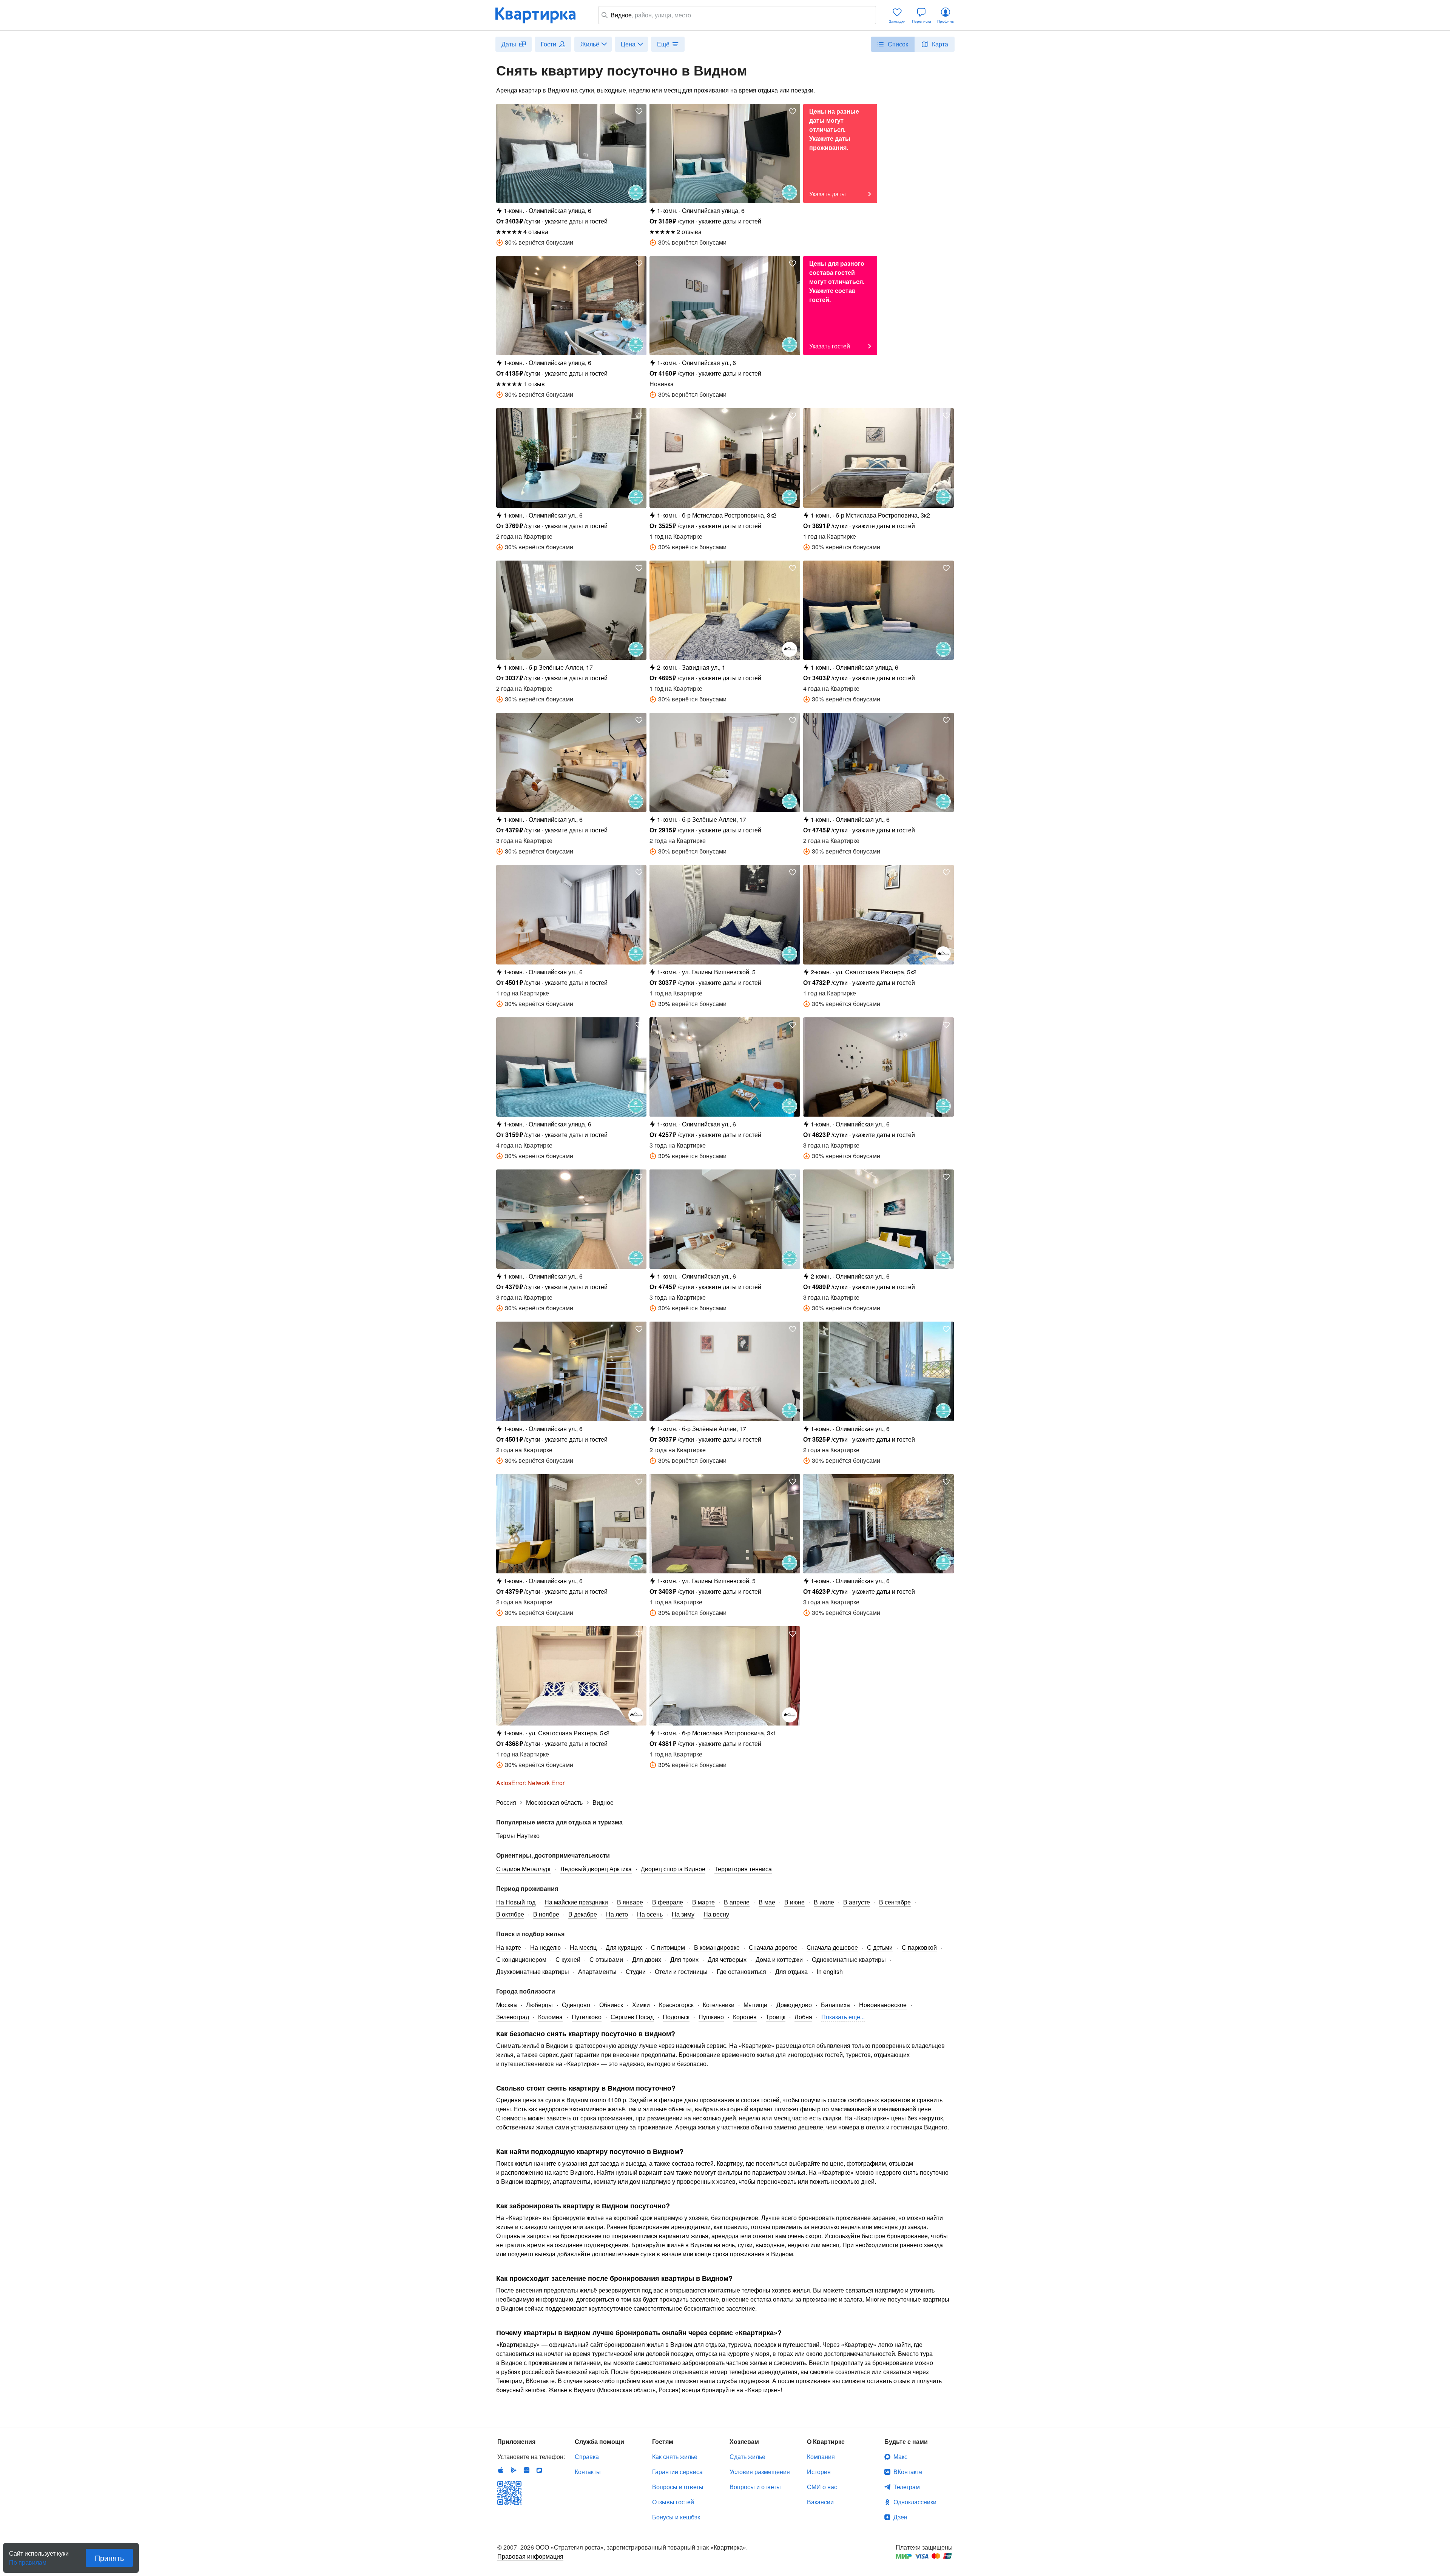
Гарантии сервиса (677, 2472)
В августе (857, 1902)
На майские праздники (576, 1902)
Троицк (776, 2017)
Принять (109, 2558)
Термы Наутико (518, 1836)
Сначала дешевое (832, 1947)
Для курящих (624, 1947)
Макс (900, 2457)
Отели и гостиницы (681, 1971)
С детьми (880, 1947)
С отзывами (606, 1959)
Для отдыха (791, 1971)
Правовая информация (530, 2556)
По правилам (28, 2559)
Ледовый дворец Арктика (596, 1869)
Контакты (588, 2472)
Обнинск (611, 2005)
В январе (630, 1902)
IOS (501, 2470)
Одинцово (576, 2005)
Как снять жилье (675, 2457)
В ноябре (546, 1914)
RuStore (539, 2470)
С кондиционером (521, 1959)
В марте (703, 1902)
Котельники (719, 2005)
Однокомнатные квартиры (849, 1959)
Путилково (587, 2017)
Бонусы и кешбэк (676, 2517)
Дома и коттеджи (779, 1959)
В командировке (717, 1947)
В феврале (668, 1902)
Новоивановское (883, 2005)
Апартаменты (597, 1971)
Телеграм (907, 2487)
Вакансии (820, 2502)
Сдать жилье (747, 2457)
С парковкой (919, 1947)
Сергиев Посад (632, 2017)
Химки (641, 2005)
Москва (507, 2005)
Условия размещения (760, 2472)
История (819, 2472)
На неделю (545, 1947)
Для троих (684, 1959)
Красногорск (676, 2005)
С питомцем (668, 1947)
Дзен (900, 2517)
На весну (716, 1914)
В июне (794, 1902)
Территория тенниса (743, 1869)
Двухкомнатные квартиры (533, 1971)
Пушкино (711, 2017)
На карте (509, 1947)
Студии (636, 1971)
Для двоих (647, 1959)
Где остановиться (741, 1971)
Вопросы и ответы (678, 2487)
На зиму (683, 1914)
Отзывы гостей (673, 2502)
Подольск (676, 2017)
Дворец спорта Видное (673, 1869)
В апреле (737, 1902)
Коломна (550, 2017)
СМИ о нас (822, 2487)
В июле (824, 1902)
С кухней (568, 1959)
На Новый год (516, 1902)
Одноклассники (915, 2502)
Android (514, 2470)
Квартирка (541, 15)
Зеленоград (513, 2017)
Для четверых (727, 1959)
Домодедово (794, 2005)
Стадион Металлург (524, 1869)
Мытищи (755, 2005)
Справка (587, 2457)
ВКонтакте (908, 2472)
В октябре (510, 1914)
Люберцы (539, 2005)
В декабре (583, 1914)
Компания (821, 2457)
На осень (650, 1914)
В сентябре (895, 1902)
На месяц (583, 1947)
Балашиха (835, 2005)
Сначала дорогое (773, 1947)
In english (830, 1971)
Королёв (745, 2017)
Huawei (526, 2470)
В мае (767, 1902)
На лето (617, 1914)
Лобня (803, 2017)
